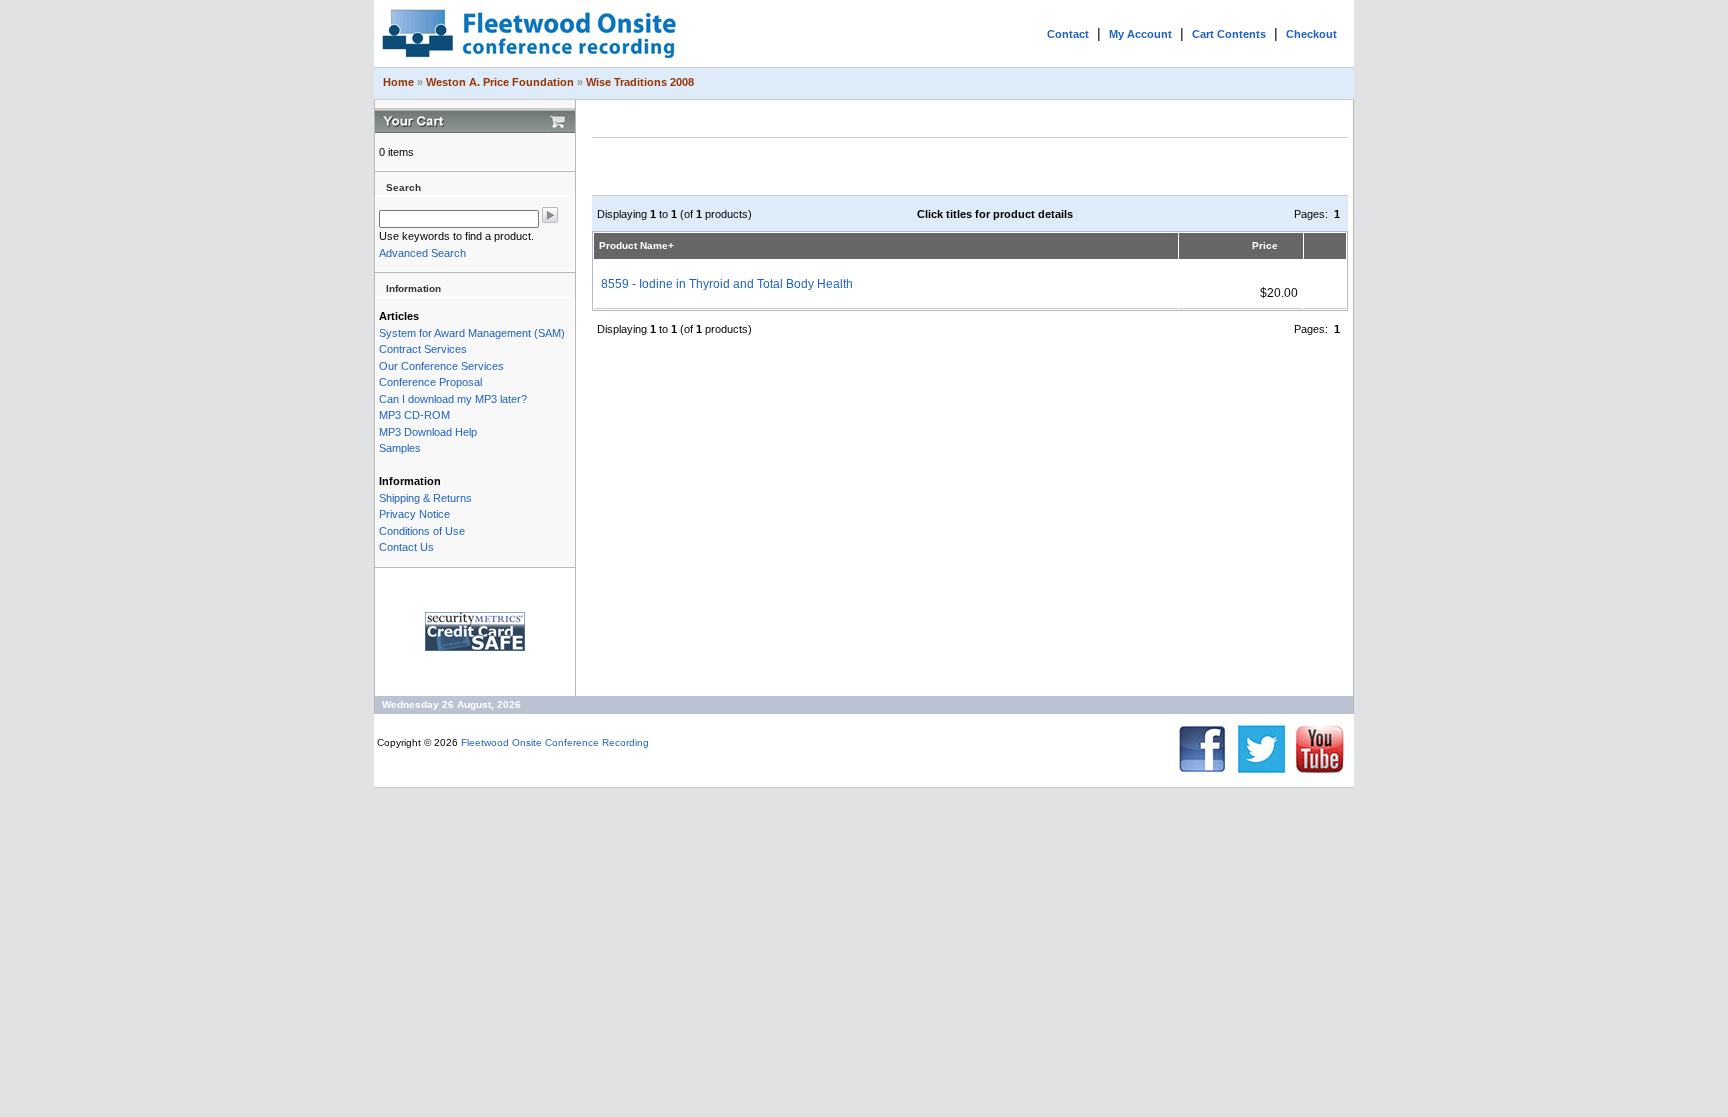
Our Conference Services (441, 366)
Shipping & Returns (425, 498)
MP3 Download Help (428, 432)
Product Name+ (636, 245)
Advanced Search (422, 253)
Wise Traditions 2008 (640, 82)
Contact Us (406, 547)
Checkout (1311, 34)
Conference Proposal (430, 382)
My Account (1140, 34)
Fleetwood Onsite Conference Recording (555, 742)
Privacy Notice (414, 514)
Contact (1068, 34)
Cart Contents (1229, 34)
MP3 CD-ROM (414, 415)
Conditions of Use (422, 531)
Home (398, 82)
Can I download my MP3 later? (453, 399)
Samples (400, 448)
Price (1265, 245)
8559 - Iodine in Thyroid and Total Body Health (727, 284)
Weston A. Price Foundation (500, 82)
